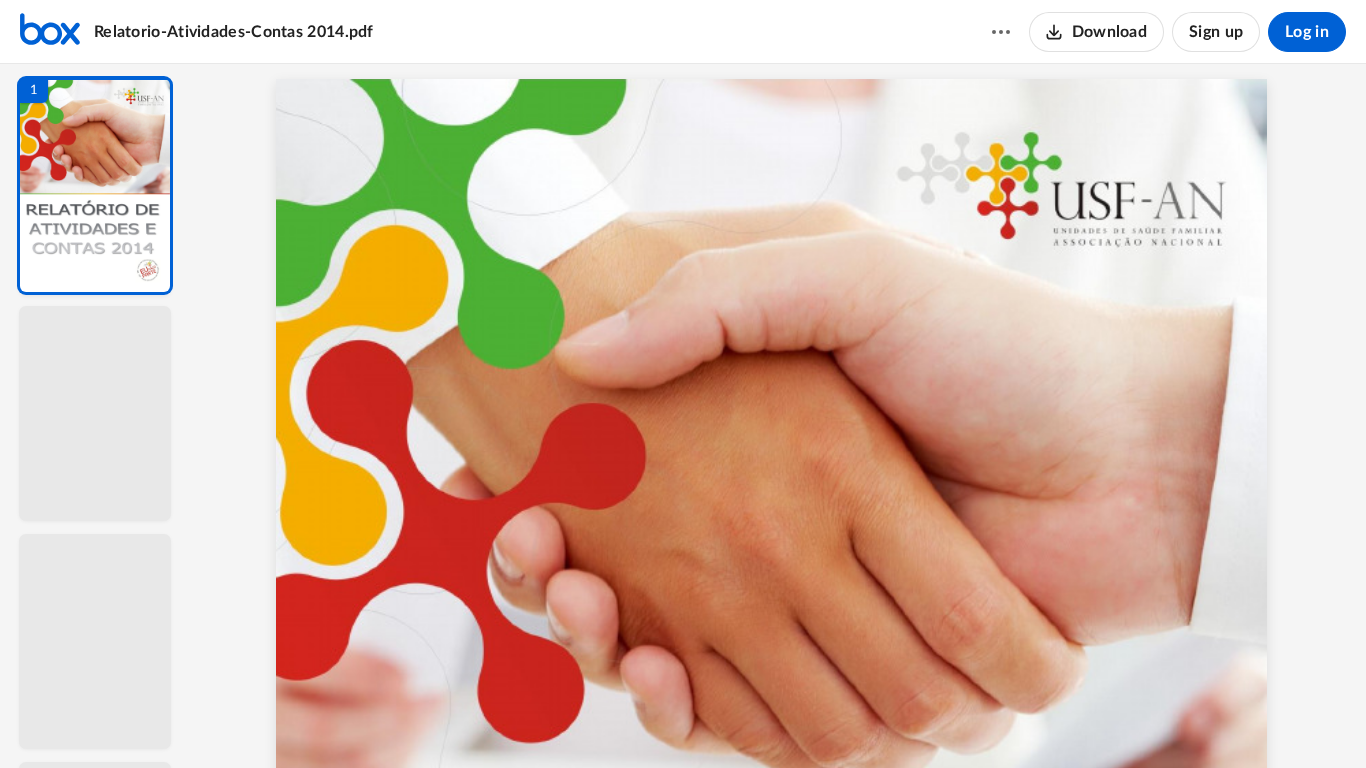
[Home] (50, 32)
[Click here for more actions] (1001, 32)
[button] (95, 185)
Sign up (1216, 32)
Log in (1307, 32)
